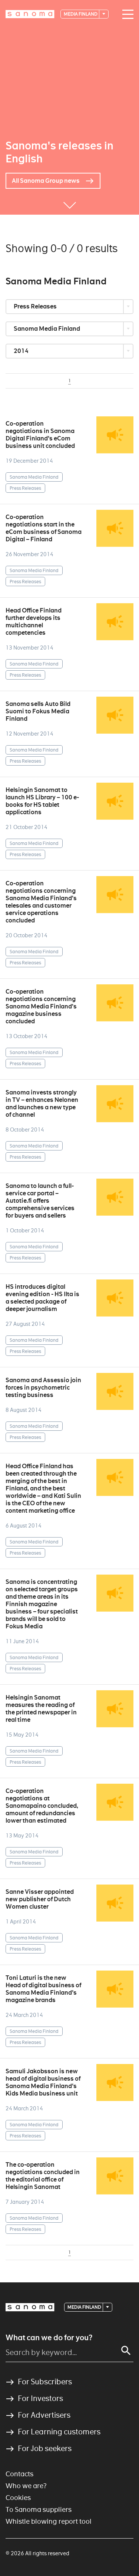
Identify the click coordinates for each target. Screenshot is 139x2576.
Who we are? (26, 2486)
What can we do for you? (49, 2338)
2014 (22, 351)
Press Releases (36, 306)
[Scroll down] (70, 204)
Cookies (18, 2498)
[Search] (126, 2351)
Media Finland (81, 14)
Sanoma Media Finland (47, 329)
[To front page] (30, 14)
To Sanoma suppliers (39, 2509)
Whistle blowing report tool (49, 2521)
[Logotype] (30, 2307)
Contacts (19, 2474)
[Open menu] (126, 14)
